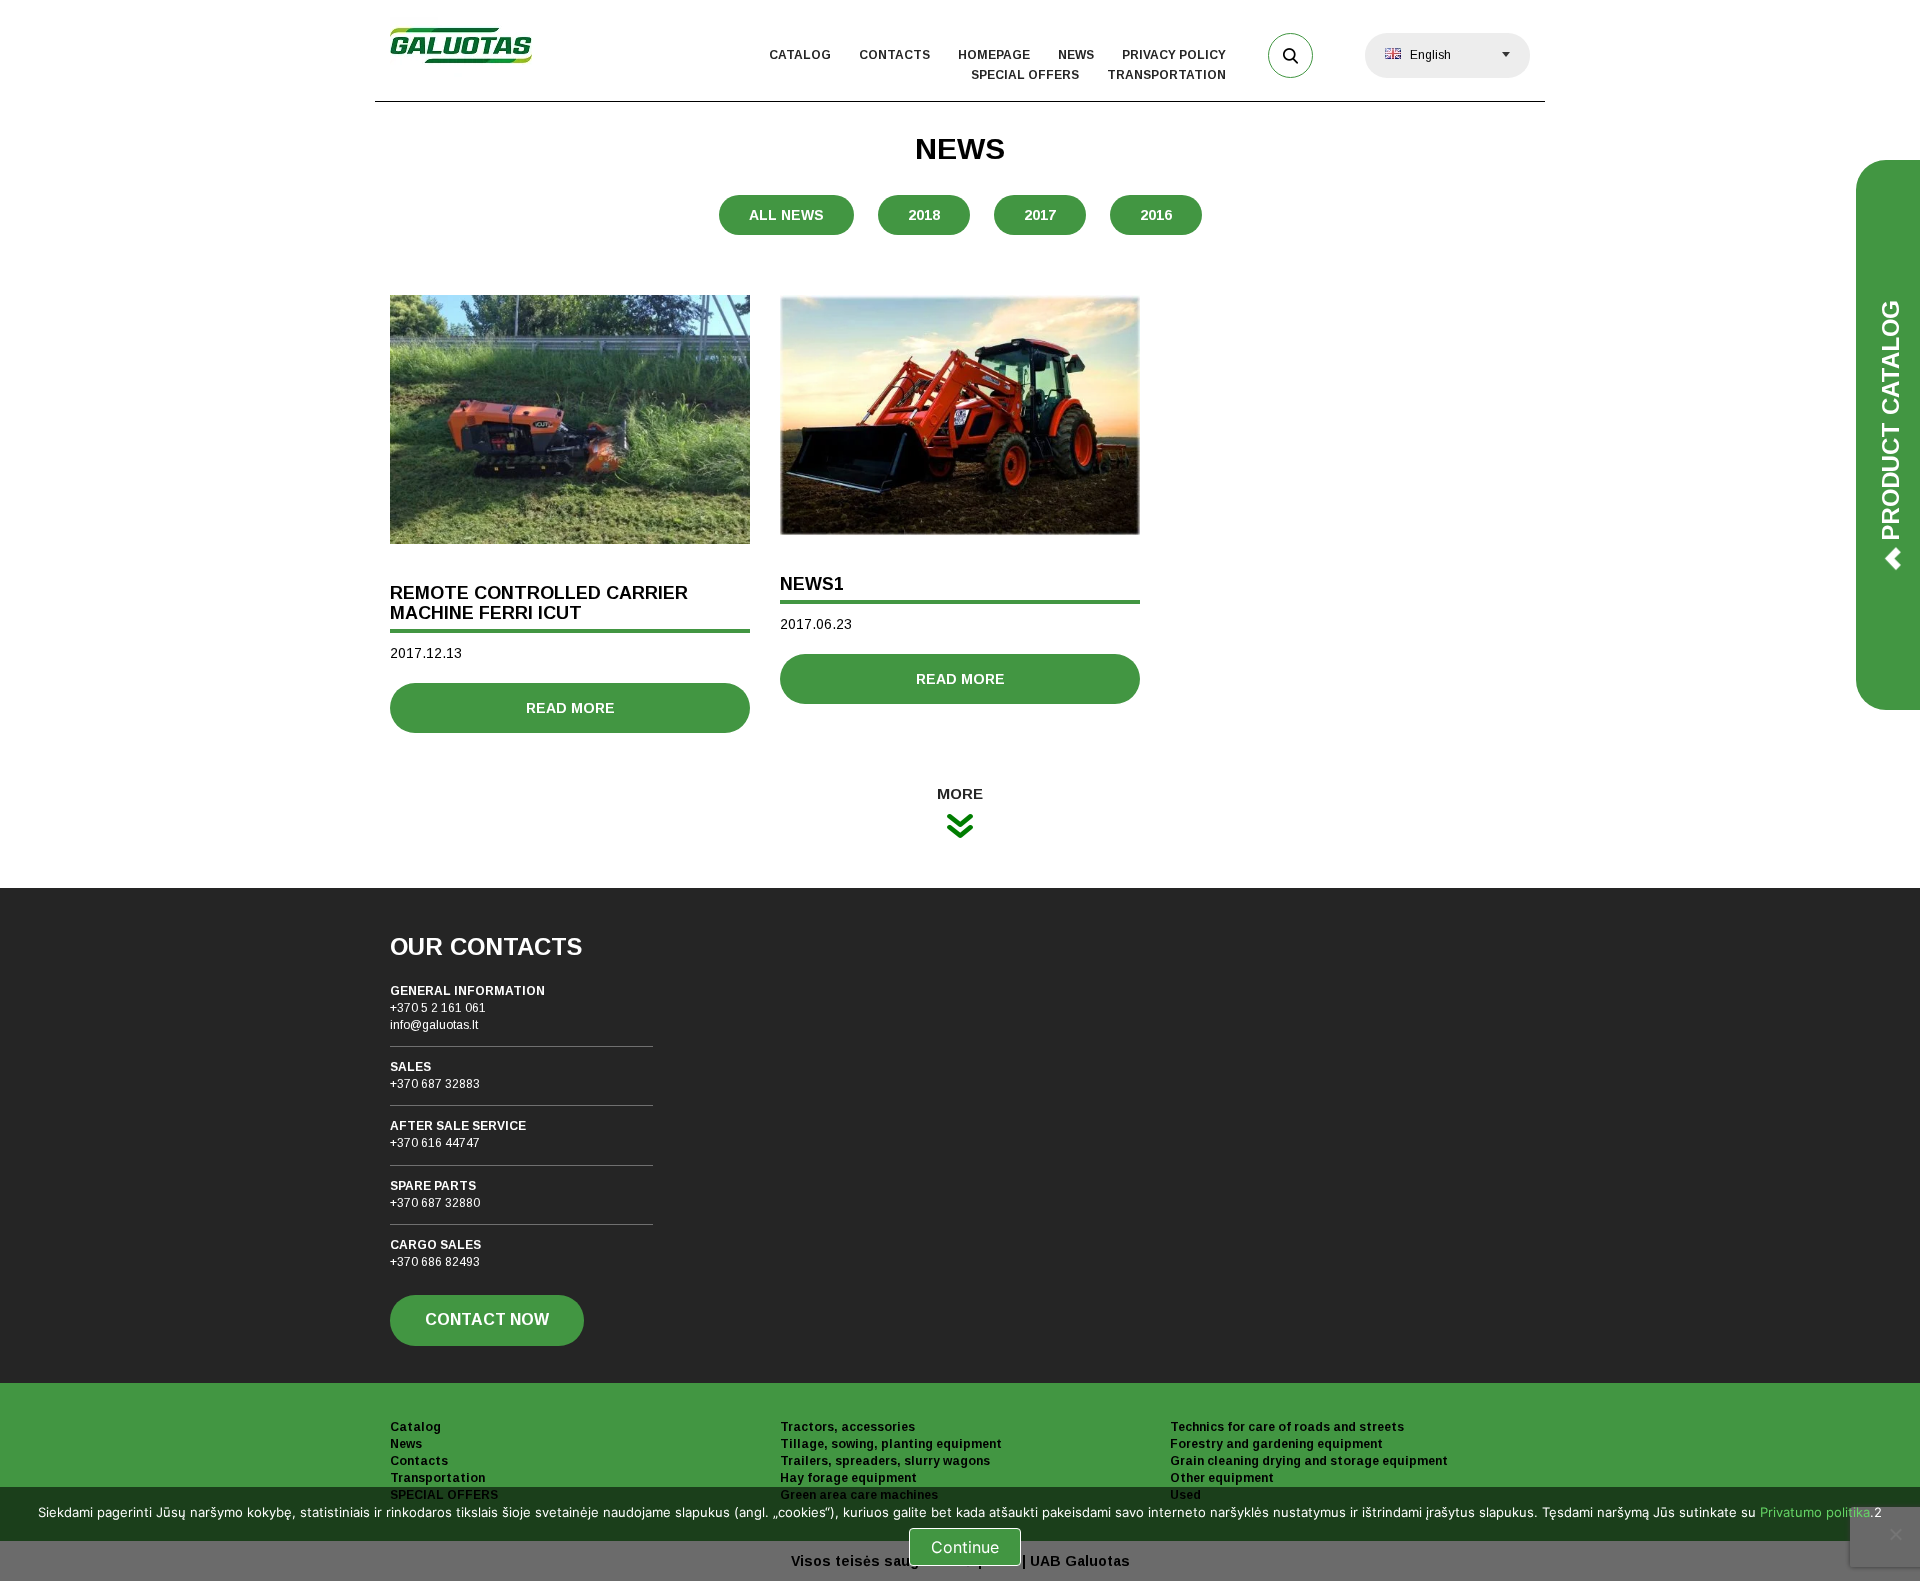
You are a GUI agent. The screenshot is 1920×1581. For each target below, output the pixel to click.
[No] (1895, 1534)
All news (786, 215)
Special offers (1025, 75)
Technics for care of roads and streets (1287, 1427)
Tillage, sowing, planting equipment (891, 1444)
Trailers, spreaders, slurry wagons (885, 1461)
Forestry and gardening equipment (1276, 1444)
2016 (1156, 215)
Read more (570, 708)
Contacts (894, 55)
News (1076, 55)
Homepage (994, 55)
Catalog (800, 55)
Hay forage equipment (848, 1478)
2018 (924, 215)
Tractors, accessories (847, 1427)
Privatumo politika (1815, 1512)
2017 (1040, 215)
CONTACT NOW (487, 1319)
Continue (965, 1547)
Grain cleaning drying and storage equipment (1309, 1461)
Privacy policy (1174, 55)
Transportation (1166, 75)
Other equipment (1222, 1478)
